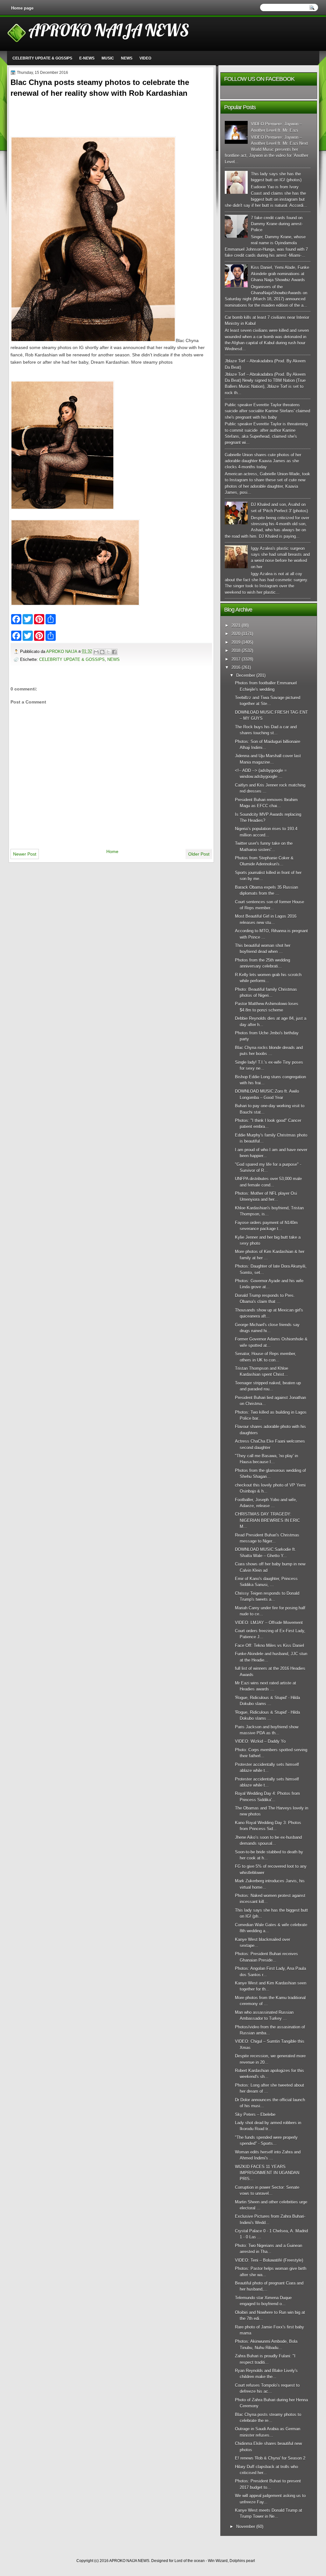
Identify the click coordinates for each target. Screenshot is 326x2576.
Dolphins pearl (242, 2561)
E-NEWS (87, 58)
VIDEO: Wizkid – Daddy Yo (260, 1741)
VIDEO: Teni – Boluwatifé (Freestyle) (269, 2260)
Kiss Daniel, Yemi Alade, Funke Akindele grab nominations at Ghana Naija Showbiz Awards (280, 274)
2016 (236, 667)
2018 (236, 651)
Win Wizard (218, 2561)
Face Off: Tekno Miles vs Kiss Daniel (269, 1645)
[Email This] (96, 652)
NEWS (127, 58)
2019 (236, 642)
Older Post (199, 854)
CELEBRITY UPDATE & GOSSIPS (42, 58)
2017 (236, 659)
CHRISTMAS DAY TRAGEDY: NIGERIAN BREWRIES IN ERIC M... (267, 1520)
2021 (236, 625)
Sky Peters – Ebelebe (255, 2114)
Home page (22, 8)
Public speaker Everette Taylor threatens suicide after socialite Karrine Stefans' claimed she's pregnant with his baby (267, 411)
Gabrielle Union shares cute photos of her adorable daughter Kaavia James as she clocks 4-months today (263, 461)
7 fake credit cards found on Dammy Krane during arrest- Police (277, 224)
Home (112, 851)
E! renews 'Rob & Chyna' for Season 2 (270, 2458)
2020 (236, 634)
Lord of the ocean (190, 2561)
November (246, 2527)
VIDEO (145, 58)
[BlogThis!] (102, 652)
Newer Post (25, 854)
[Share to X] (108, 652)
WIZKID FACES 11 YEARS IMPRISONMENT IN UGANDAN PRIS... (267, 2173)
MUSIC (108, 58)
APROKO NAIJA (62, 651)
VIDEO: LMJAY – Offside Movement (269, 1623)
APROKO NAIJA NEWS (109, 30)
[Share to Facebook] (114, 652)
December (246, 675)
